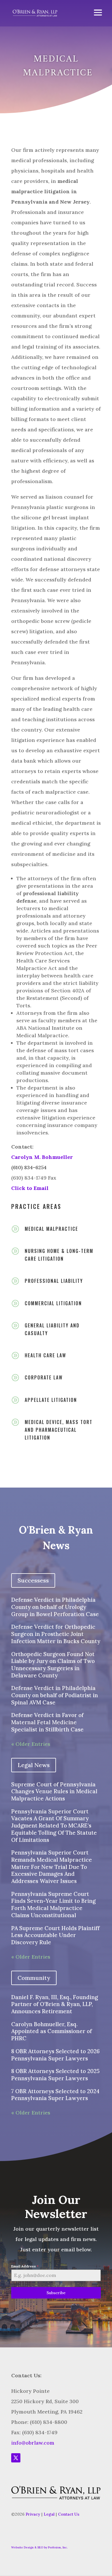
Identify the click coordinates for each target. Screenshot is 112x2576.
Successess (33, 1580)
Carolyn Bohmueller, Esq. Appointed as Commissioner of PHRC (52, 2031)
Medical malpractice (51, 1229)
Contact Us (69, 2514)
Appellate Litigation (51, 1400)
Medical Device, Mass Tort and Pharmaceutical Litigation (59, 1430)
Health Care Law (45, 1355)
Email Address (25, 2266)
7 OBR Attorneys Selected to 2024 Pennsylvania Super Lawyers (55, 2095)
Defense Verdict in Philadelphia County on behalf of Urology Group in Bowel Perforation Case (55, 1607)
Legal (49, 2514)
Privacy (33, 2514)
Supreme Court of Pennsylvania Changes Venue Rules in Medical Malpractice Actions (54, 1791)
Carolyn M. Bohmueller (42, 1157)
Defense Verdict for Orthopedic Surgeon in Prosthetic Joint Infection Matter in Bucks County (56, 1634)
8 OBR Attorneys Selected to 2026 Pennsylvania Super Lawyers (55, 2055)
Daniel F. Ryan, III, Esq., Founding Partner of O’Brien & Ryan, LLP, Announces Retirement (55, 2004)
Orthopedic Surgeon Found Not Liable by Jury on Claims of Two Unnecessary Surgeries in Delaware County (53, 1665)
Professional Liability (54, 1281)
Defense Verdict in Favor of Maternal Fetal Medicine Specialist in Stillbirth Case (47, 1722)
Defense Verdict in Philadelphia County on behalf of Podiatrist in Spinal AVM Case (55, 1695)
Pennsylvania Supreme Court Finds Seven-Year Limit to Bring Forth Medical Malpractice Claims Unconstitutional (53, 1905)
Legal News (34, 1765)
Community (34, 1978)
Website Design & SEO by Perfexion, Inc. (39, 2547)
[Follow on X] (16, 2458)
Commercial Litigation (53, 1303)
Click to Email (30, 1188)
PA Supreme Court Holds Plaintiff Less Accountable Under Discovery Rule (55, 1935)
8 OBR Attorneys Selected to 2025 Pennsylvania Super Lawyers (55, 2075)
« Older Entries (31, 1744)
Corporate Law (44, 1377)
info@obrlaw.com (33, 2443)
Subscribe (56, 2293)
